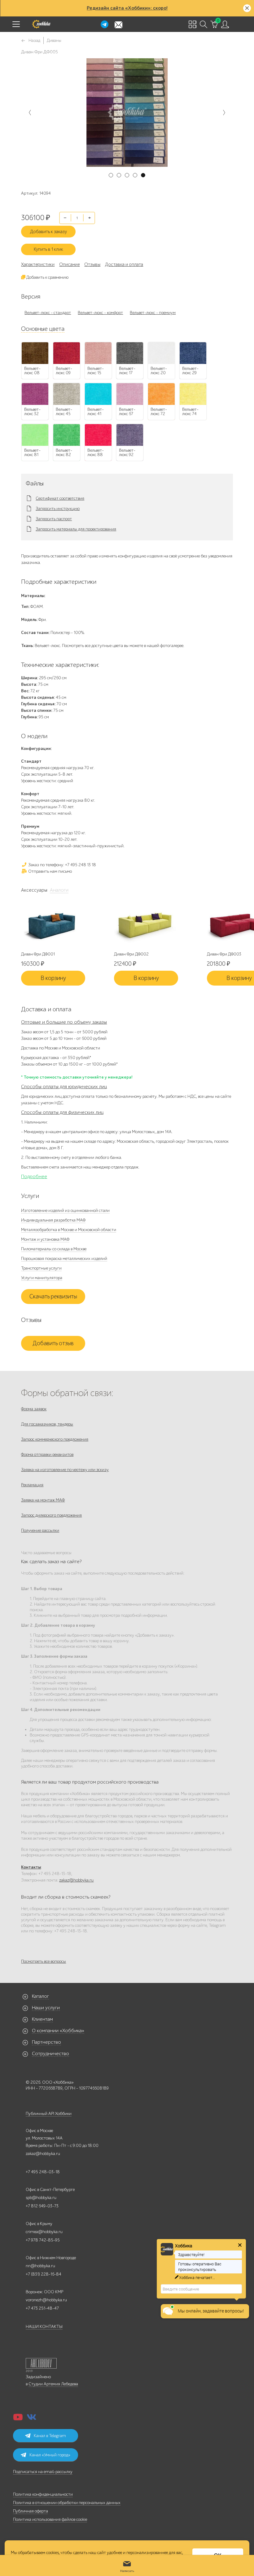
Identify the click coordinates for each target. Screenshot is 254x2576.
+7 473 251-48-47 (42, 2308)
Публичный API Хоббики (49, 2114)
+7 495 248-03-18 (43, 2172)
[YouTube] (18, 2419)
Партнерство (46, 2042)
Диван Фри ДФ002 (131, 954)
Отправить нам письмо (50, 871)
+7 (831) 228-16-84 (44, 2274)
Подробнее (34, 1177)
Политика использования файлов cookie (50, 2519)
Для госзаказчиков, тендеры (47, 1424)
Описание (69, 264)
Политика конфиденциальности (43, 2494)
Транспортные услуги (41, 1268)
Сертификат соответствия (60, 499)
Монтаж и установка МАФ (45, 1239)
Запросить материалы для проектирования (76, 529)
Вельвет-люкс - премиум (153, 313)
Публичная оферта (31, 2511)
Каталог (40, 1996)
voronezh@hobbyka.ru (46, 2300)
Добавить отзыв (53, 1343)
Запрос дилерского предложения (51, 1515)
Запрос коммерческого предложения (55, 1439)
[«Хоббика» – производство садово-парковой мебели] (41, 24)
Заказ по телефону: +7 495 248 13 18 (62, 865)
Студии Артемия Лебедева (53, 2384)
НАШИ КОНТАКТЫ (44, 2327)
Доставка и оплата (124, 264)
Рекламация (32, 1485)
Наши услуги (46, 2008)
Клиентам (42, 2019)
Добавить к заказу (48, 232)
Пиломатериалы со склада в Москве (54, 1249)
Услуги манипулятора (42, 1278)
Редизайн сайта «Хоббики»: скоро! (127, 8)
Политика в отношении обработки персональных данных (67, 2503)
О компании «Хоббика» (58, 2031)
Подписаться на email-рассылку (43, 2472)
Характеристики (38, 264)
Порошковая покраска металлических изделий (64, 1259)
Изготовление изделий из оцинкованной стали (65, 1210)
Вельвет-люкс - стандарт (48, 313)
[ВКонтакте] (32, 2419)
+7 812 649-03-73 (42, 2206)
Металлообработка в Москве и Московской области (69, 1230)
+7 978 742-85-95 (43, 2240)
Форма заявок (34, 1409)
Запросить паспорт (54, 519)
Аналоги (59, 890)
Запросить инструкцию (58, 509)
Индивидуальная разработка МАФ (53, 1220)
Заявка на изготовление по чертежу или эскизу (65, 1470)
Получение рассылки (40, 1530)
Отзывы (92, 264)
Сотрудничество (50, 2054)
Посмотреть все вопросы (44, 1961)
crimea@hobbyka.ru (44, 2232)
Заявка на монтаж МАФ (43, 1500)
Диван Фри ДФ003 (224, 954)
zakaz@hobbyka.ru (76, 1880)
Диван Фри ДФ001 (38, 954)
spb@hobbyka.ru (41, 2198)
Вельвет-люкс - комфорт (100, 313)
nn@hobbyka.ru (40, 2266)
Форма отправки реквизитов (47, 1454)
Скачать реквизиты (53, 1297)
